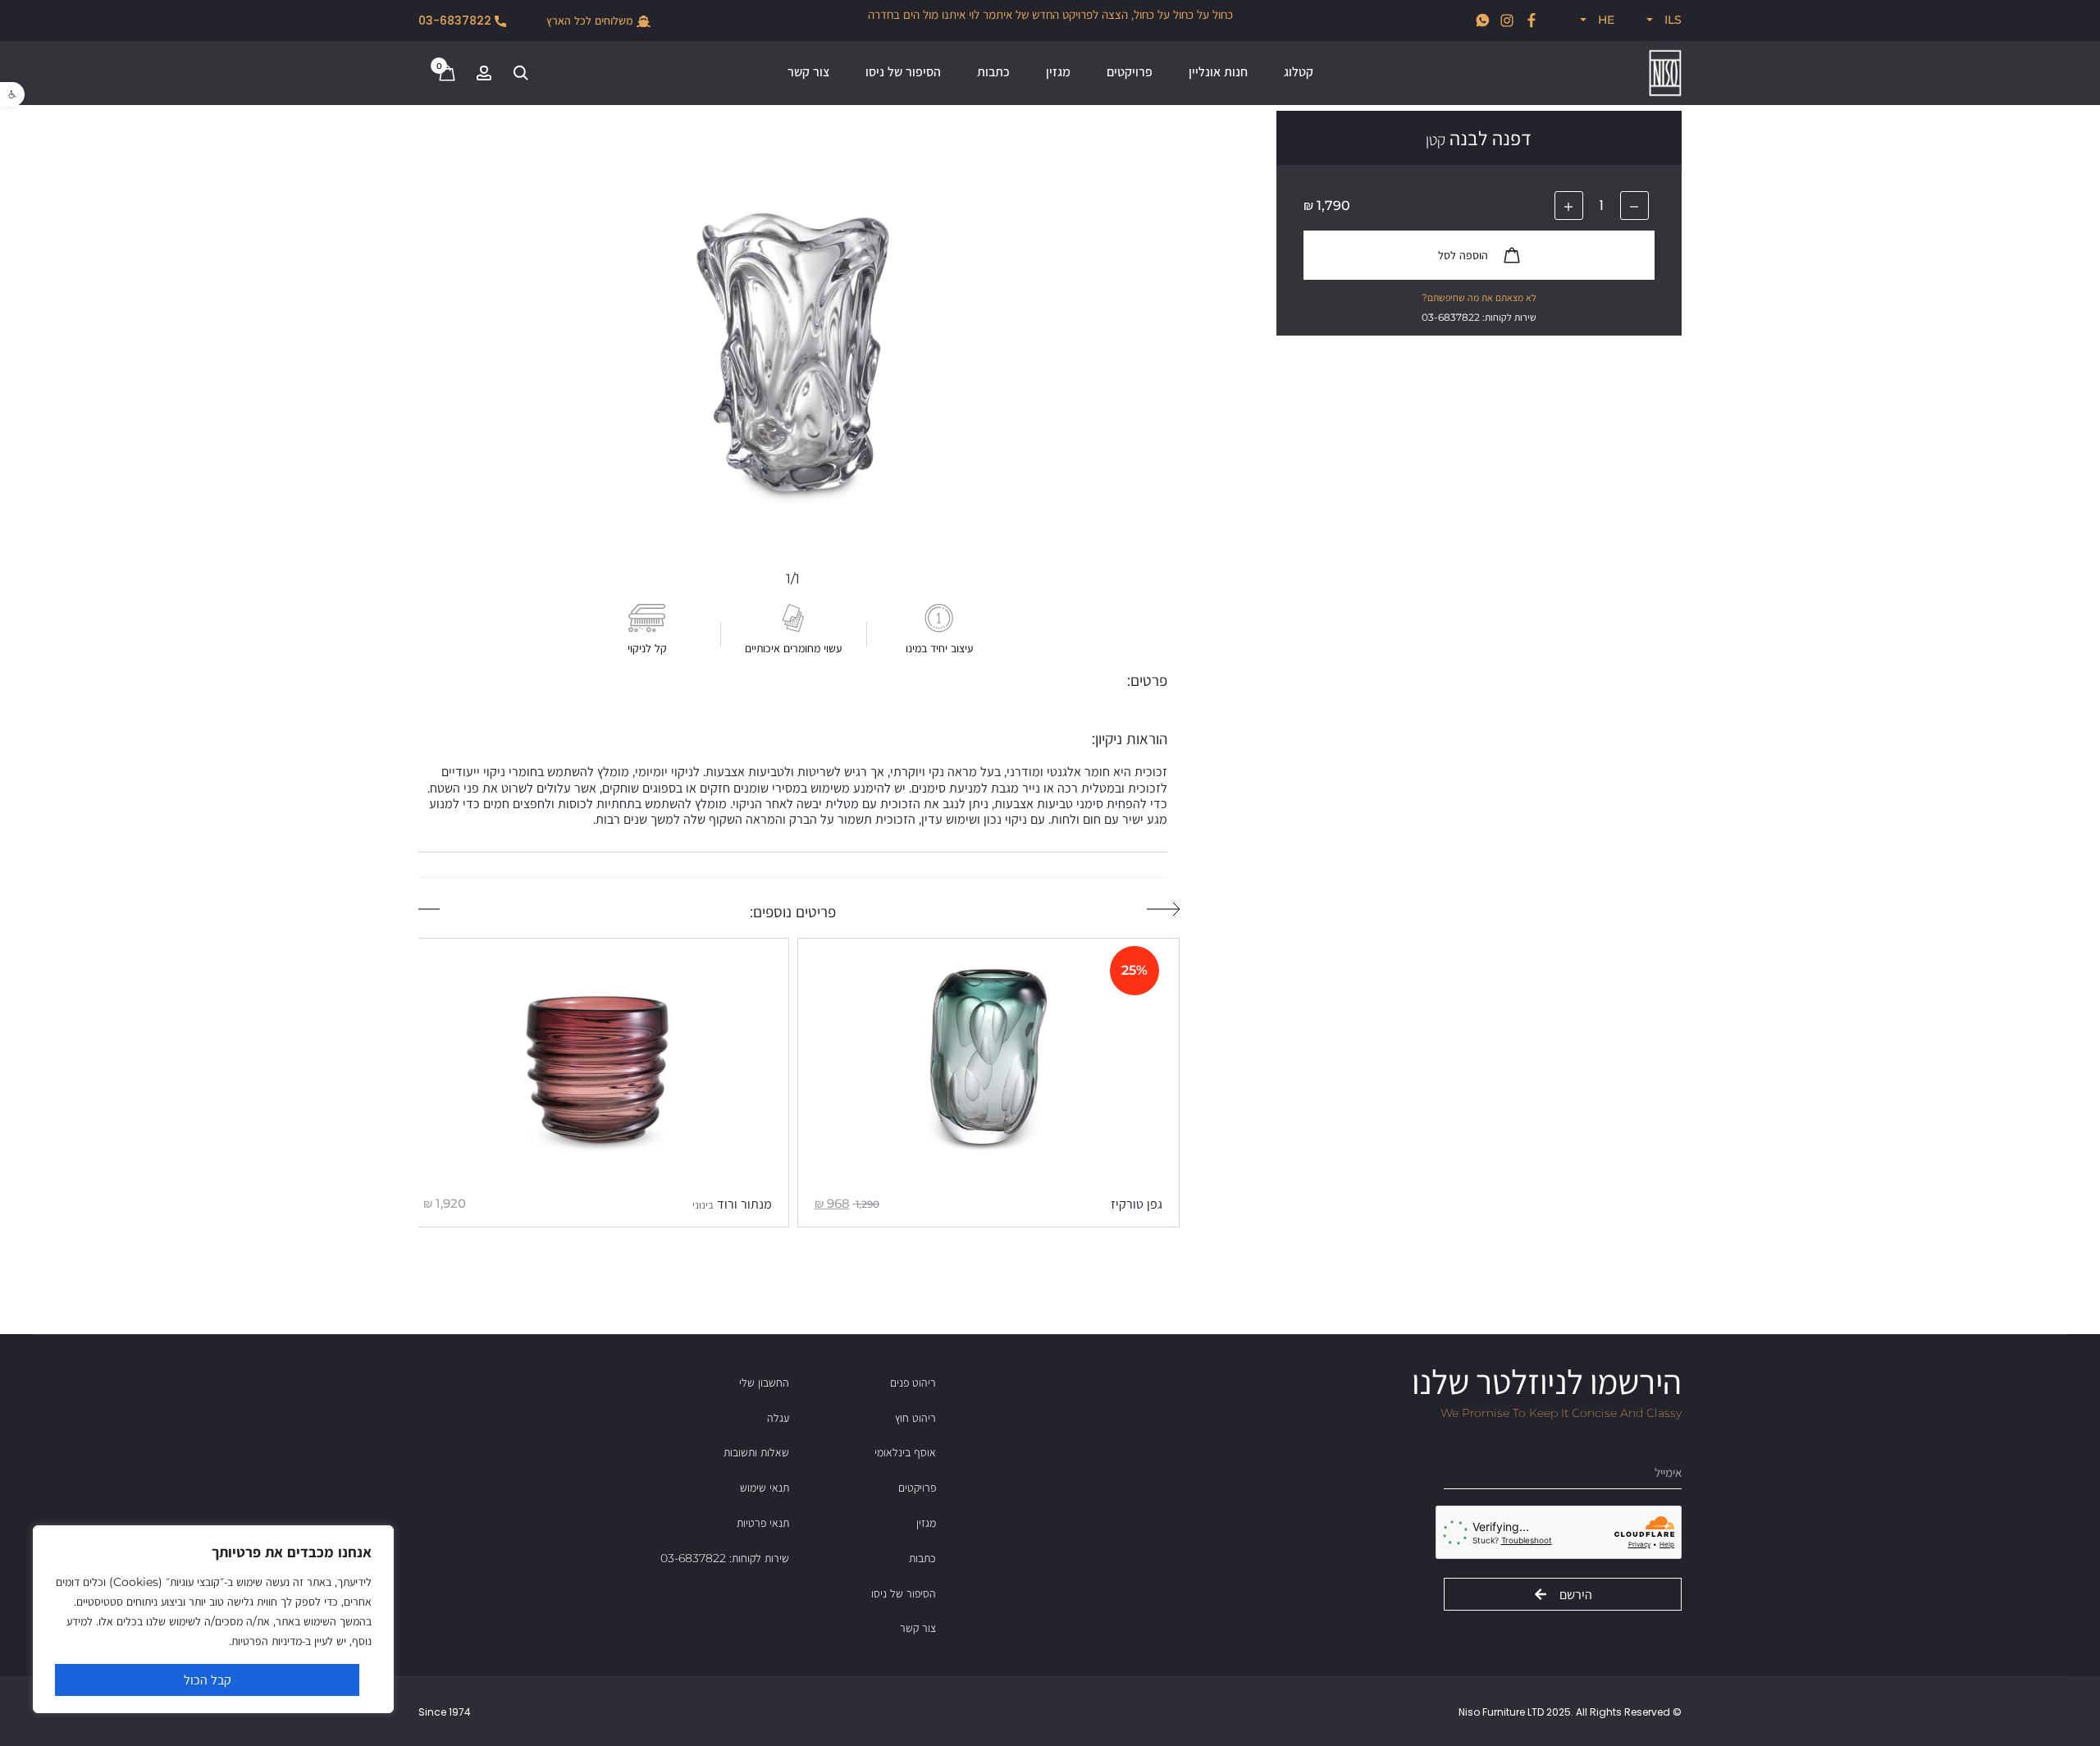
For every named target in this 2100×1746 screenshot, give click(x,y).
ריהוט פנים (913, 1383)
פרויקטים (1130, 72)
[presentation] (1163, 909)
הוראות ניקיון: (1130, 739)
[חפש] (521, 72)
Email (1663, 1444)
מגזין (1058, 72)
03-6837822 (457, 21)
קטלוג (1299, 72)
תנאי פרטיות (763, 1523)
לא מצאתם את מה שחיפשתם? (1479, 297)
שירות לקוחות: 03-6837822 (725, 1558)
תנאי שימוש (765, 1488)
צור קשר (808, 72)
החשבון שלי (764, 1383)
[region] (213, 1619)
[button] (12, 94)
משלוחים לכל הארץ (591, 21)
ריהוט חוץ (915, 1418)
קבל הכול (208, 1680)
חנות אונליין (1218, 72)
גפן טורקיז (1137, 1204)
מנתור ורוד (732, 1204)
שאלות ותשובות (756, 1452)
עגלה (778, 1418)
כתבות (993, 72)
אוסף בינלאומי (905, 1452)
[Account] (484, 72)
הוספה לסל (1465, 255)
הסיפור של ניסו (903, 72)
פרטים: (1147, 681)
